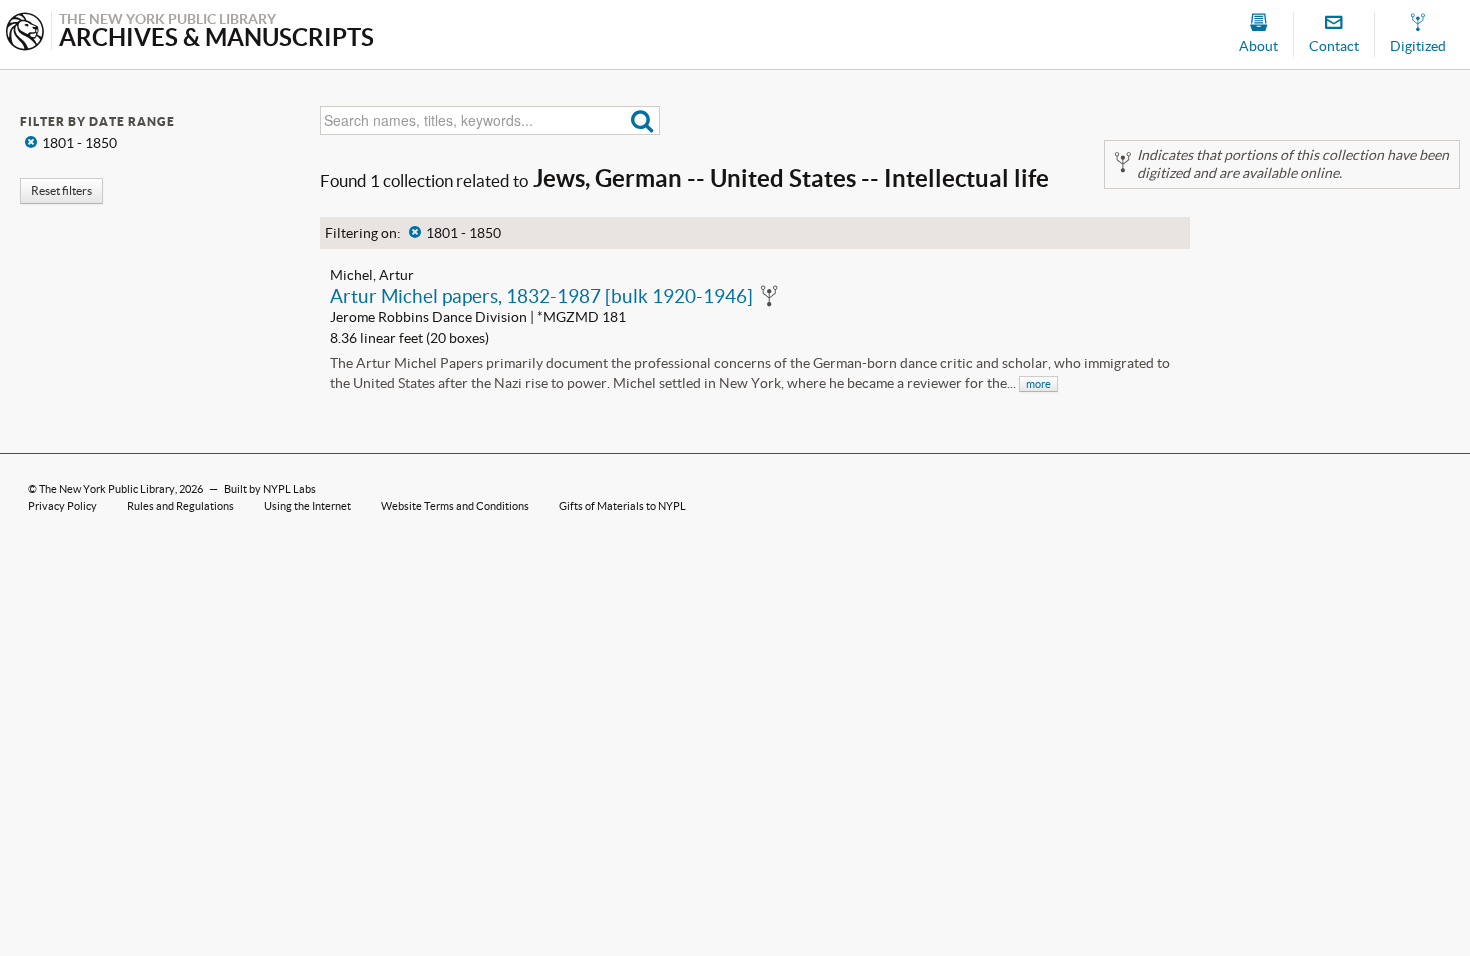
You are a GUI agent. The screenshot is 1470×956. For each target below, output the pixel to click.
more (1038, 384)
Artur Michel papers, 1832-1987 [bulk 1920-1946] (541, 296)
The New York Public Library (107, 489)
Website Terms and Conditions (455, 506)
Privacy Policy (62, 506)
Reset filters (61, 190)
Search (642, 120)
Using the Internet (307, 506)
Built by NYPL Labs (270, 489)
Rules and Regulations (180, 506)
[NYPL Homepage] (25, 33)
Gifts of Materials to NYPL (622, 506)
